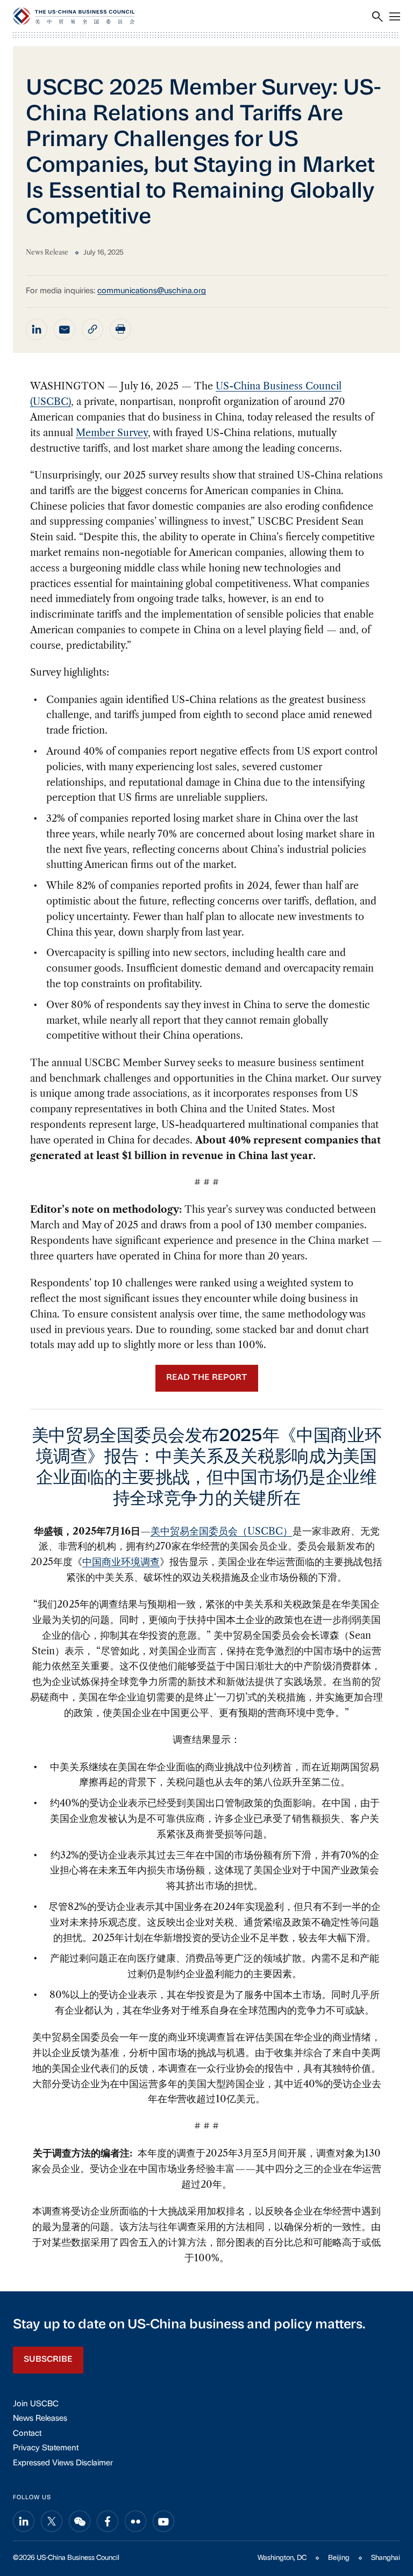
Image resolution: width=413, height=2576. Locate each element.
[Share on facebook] (108, 2521)
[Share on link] (92, 329)
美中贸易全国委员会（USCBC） (222, 1531)
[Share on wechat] (80, 2521)
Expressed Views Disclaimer (63, 2463)
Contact (27, 2434)
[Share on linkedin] (37, 329)
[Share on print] (120, 329)
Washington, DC (282, 2558)
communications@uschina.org (152, 291)
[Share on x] (52, 2521)
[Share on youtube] (163, 2521)
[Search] (378, 17)
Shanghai (386, 2558)
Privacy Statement (46, 2448)
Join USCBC (36, 2404)
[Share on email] (65, 329)
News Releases (40, 2419)
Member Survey (112, 433)
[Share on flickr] (136, 2521)
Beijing (339, 2558)
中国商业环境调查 (121, 1562)
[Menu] (395, 17)
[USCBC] (74, 16)
